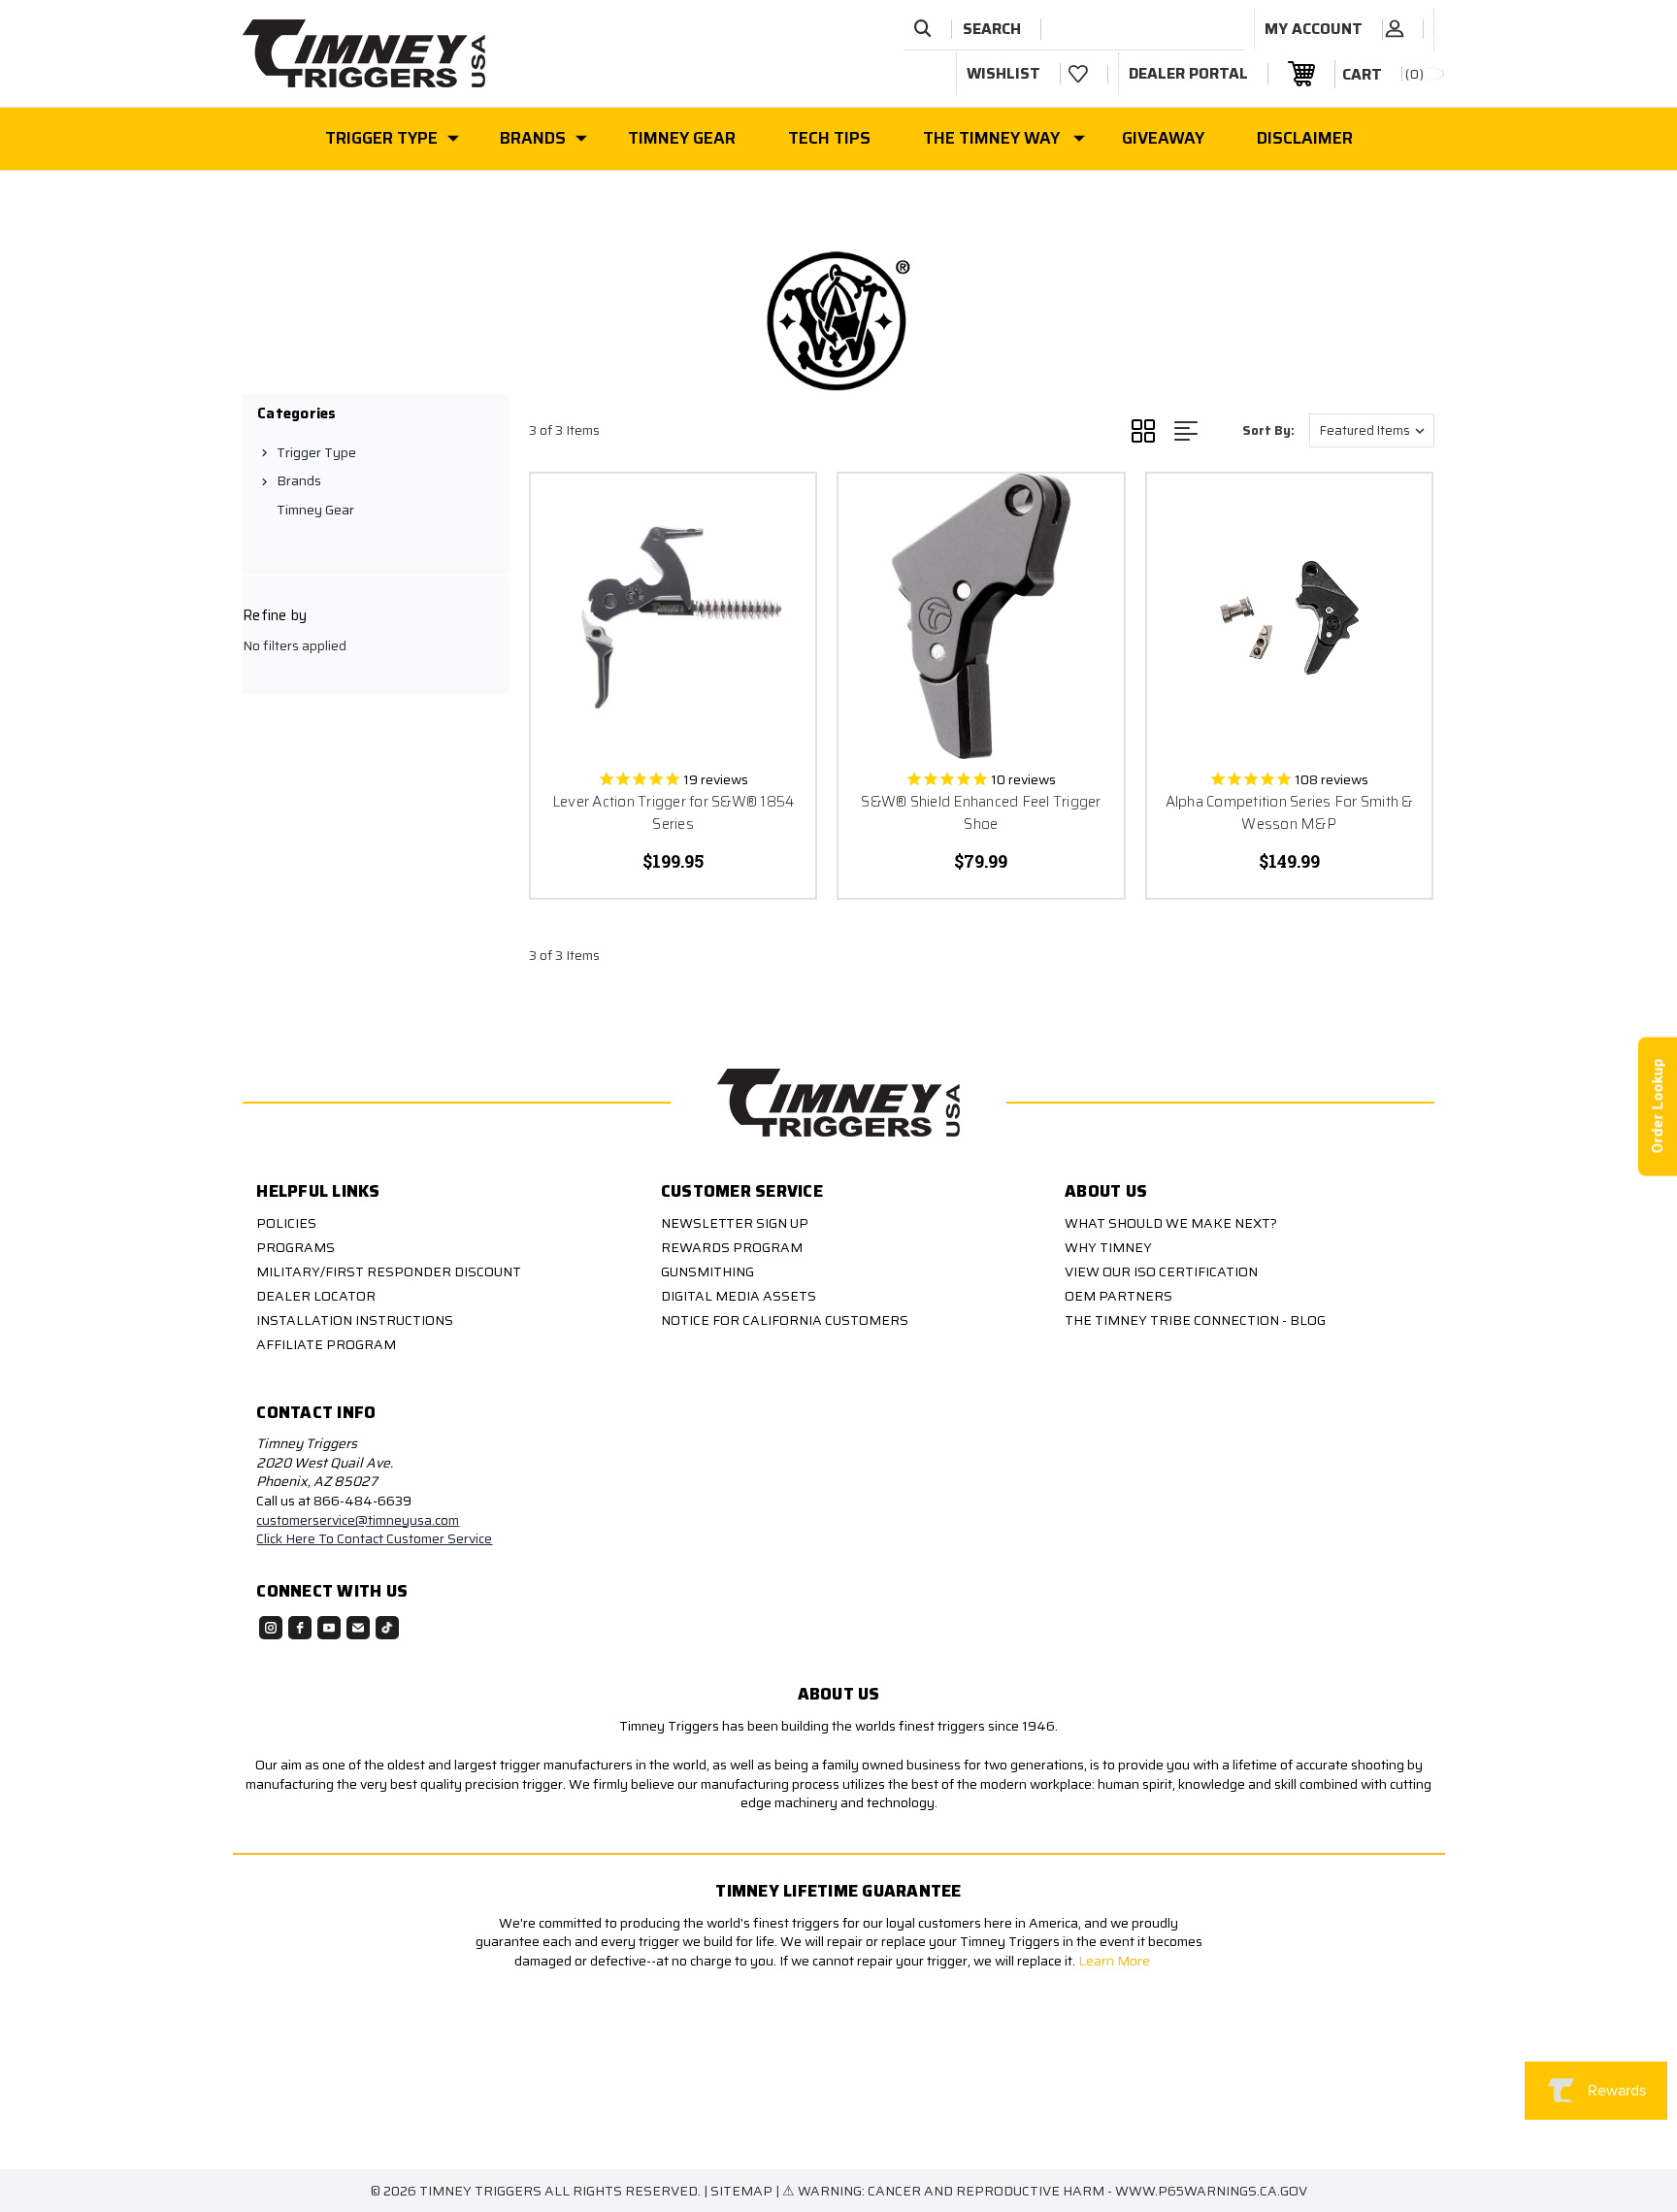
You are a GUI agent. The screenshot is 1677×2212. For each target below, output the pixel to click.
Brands (533, 138)
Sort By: (1268, 430)
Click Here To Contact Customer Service (374, 1538)
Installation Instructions (355, 1320)
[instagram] (271, 1628)
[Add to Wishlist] (776, 562)
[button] (474, 2076)
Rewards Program (732, 1247)
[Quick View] (776, 513)
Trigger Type (381, 138)
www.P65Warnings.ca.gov (1211, 2191)
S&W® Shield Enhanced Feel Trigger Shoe (981, 813)
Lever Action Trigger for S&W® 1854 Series (674, 813)
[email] (358, 1628)
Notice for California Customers (785, 1320)
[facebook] (300, 1628)
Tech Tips (829, 138)
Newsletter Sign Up (735, 1223)
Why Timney (1108, 1247)
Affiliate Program (326, 1344)
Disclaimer (1305, 138)
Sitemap (741, 2191)
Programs (296, 1247)
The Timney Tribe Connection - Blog (1195, 1320)
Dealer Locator (316, 1296)
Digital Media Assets (739, 1296)
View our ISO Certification (1161, 1271)
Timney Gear (682, 138)
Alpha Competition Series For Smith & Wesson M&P (1289, 813)
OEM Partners (1118, 1296)
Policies (286, 1223)
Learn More (1116, 1961)
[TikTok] (387, 1628)
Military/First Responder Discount (389, 1271)
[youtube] (329, 1628)
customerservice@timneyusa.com (358, 1520)
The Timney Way (991, 138)
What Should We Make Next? (1171, 1223)
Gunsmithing (707, 1271)
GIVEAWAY (1163, 138)
